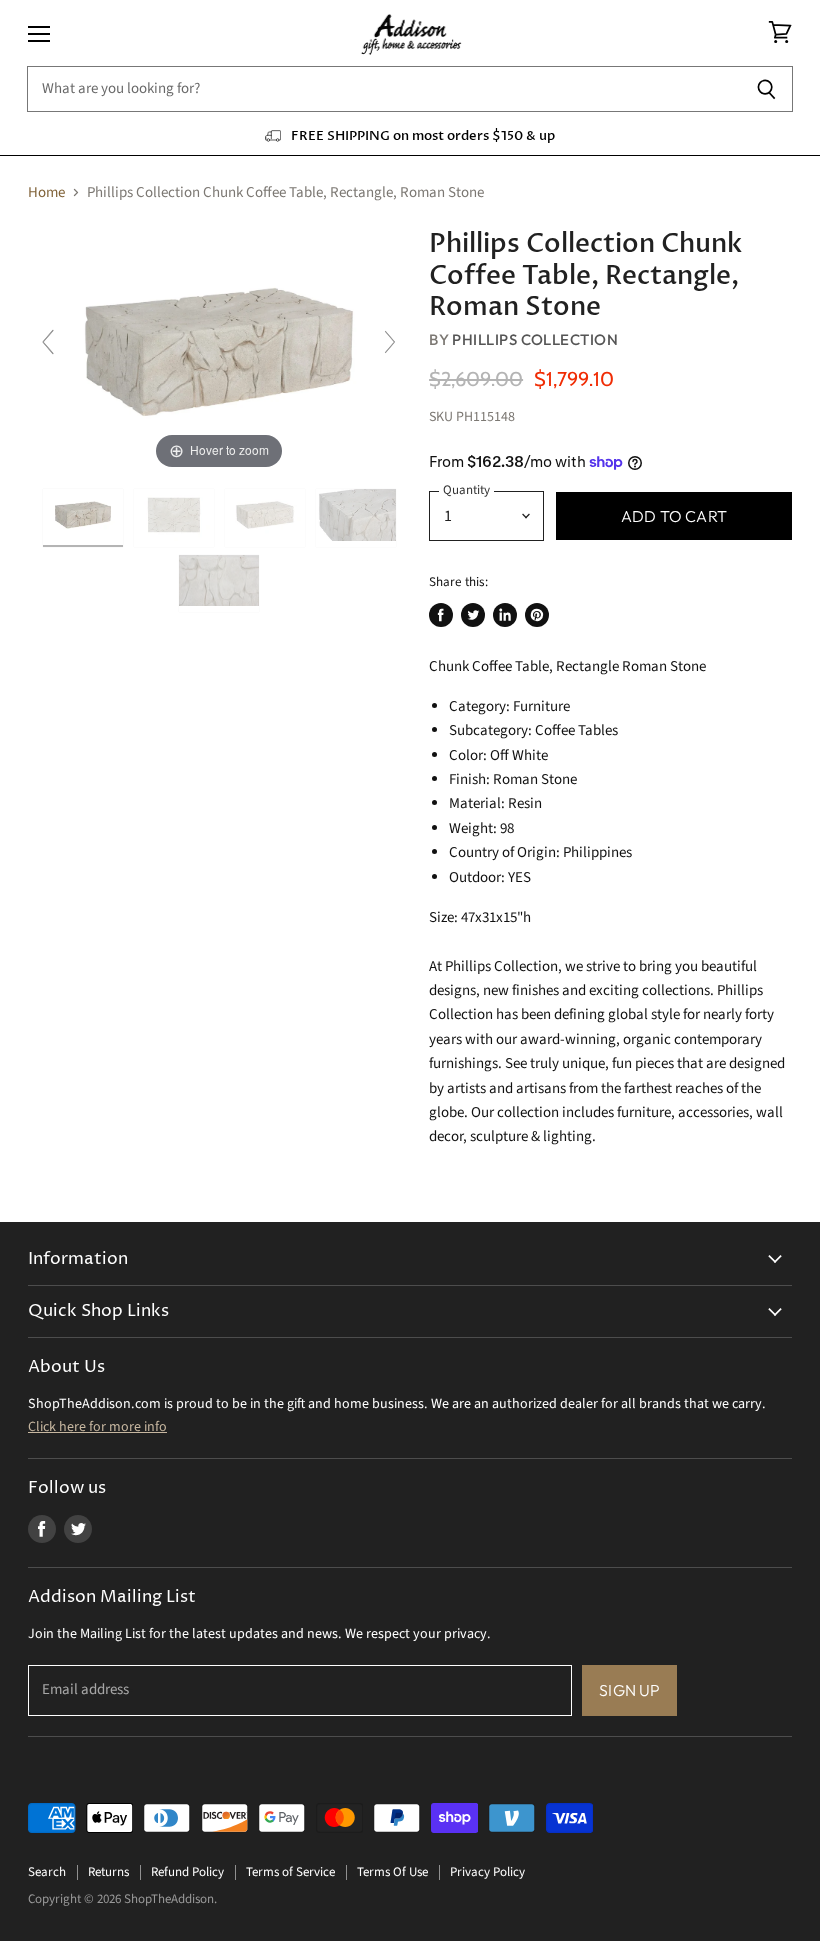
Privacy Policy (487, 1872)
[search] (383, 89)
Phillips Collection (535, 339)
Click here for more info (97, 1427)
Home (46, 192)
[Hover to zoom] (219, 351)
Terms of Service (290, 1872)
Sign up (629, 1690)
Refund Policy (187, 1872)
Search (47, 1872)
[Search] (766, 89)
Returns (108, 1872)
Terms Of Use (392, 1872)
